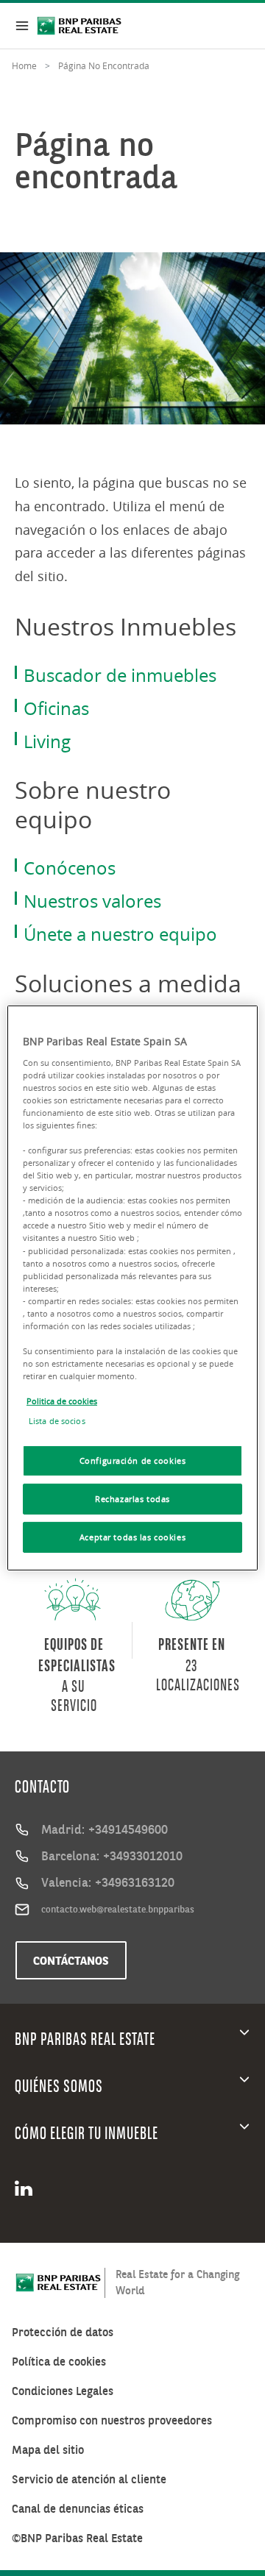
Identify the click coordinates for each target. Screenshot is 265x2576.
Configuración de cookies (133, 1460)
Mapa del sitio (48, 2450)
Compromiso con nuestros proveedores (112, 2420)
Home (24, 65)
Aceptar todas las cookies (132, 1537)
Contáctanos (71, 1960)
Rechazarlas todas (132, 1499)
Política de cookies (59, 2362)
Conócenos (70, 868)
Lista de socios (57, 1421)
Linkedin (28, 2188)
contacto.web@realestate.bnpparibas (118, 1909)
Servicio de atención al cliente (89, 2479)
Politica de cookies (62, 1401)
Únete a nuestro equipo (120, 934)
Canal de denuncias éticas (78, 2509)
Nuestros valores (92, 901)
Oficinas (56, 708)
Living (47, 741)
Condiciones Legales (63, 2391)
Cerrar (22, 26)
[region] (132, 1288)
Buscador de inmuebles (120, 675)
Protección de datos (63, 2332)
